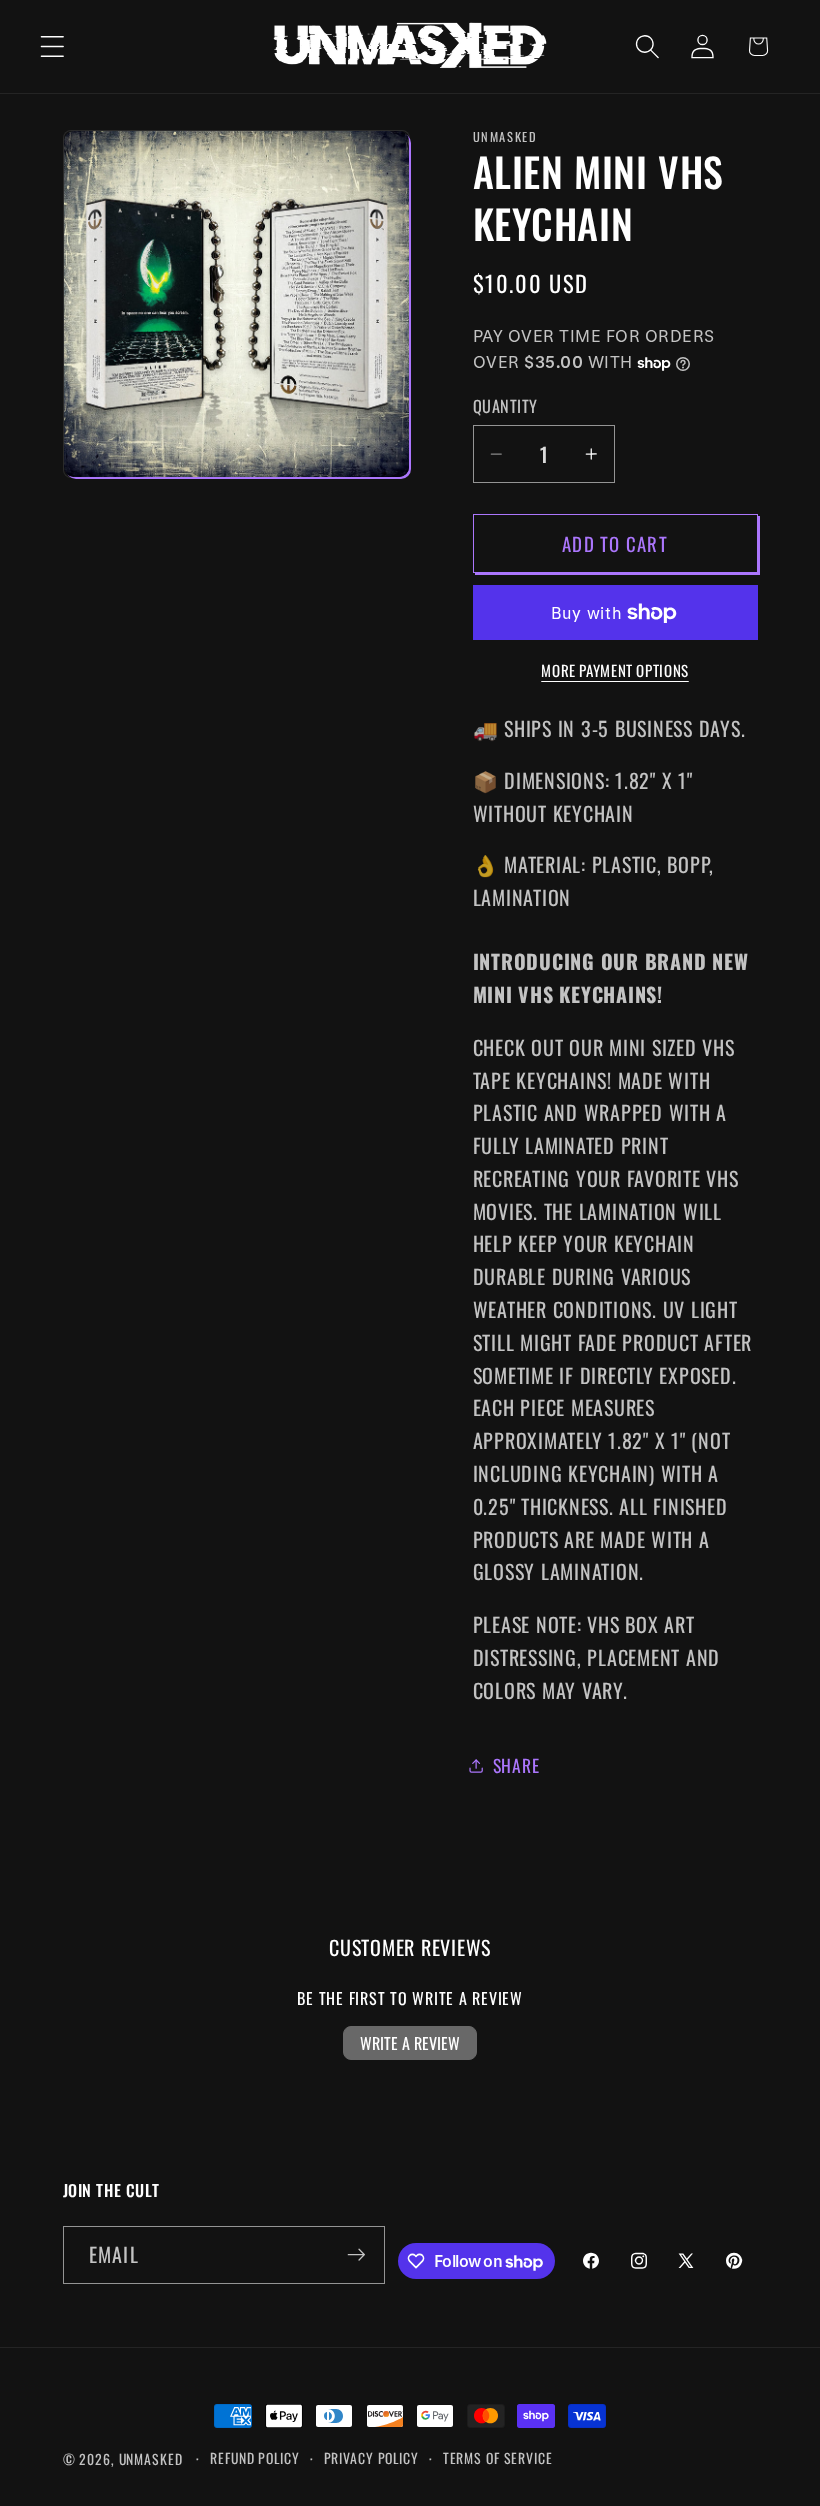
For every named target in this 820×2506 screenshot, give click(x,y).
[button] (52, 46)
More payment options (615, 670)
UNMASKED (151, 2459)
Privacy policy (371, 2458)
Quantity (505, 406)
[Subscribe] (356, 2255)
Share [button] (516, 1765)
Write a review (410, 2043)
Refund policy (254, 2458)
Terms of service (498, 2458)
